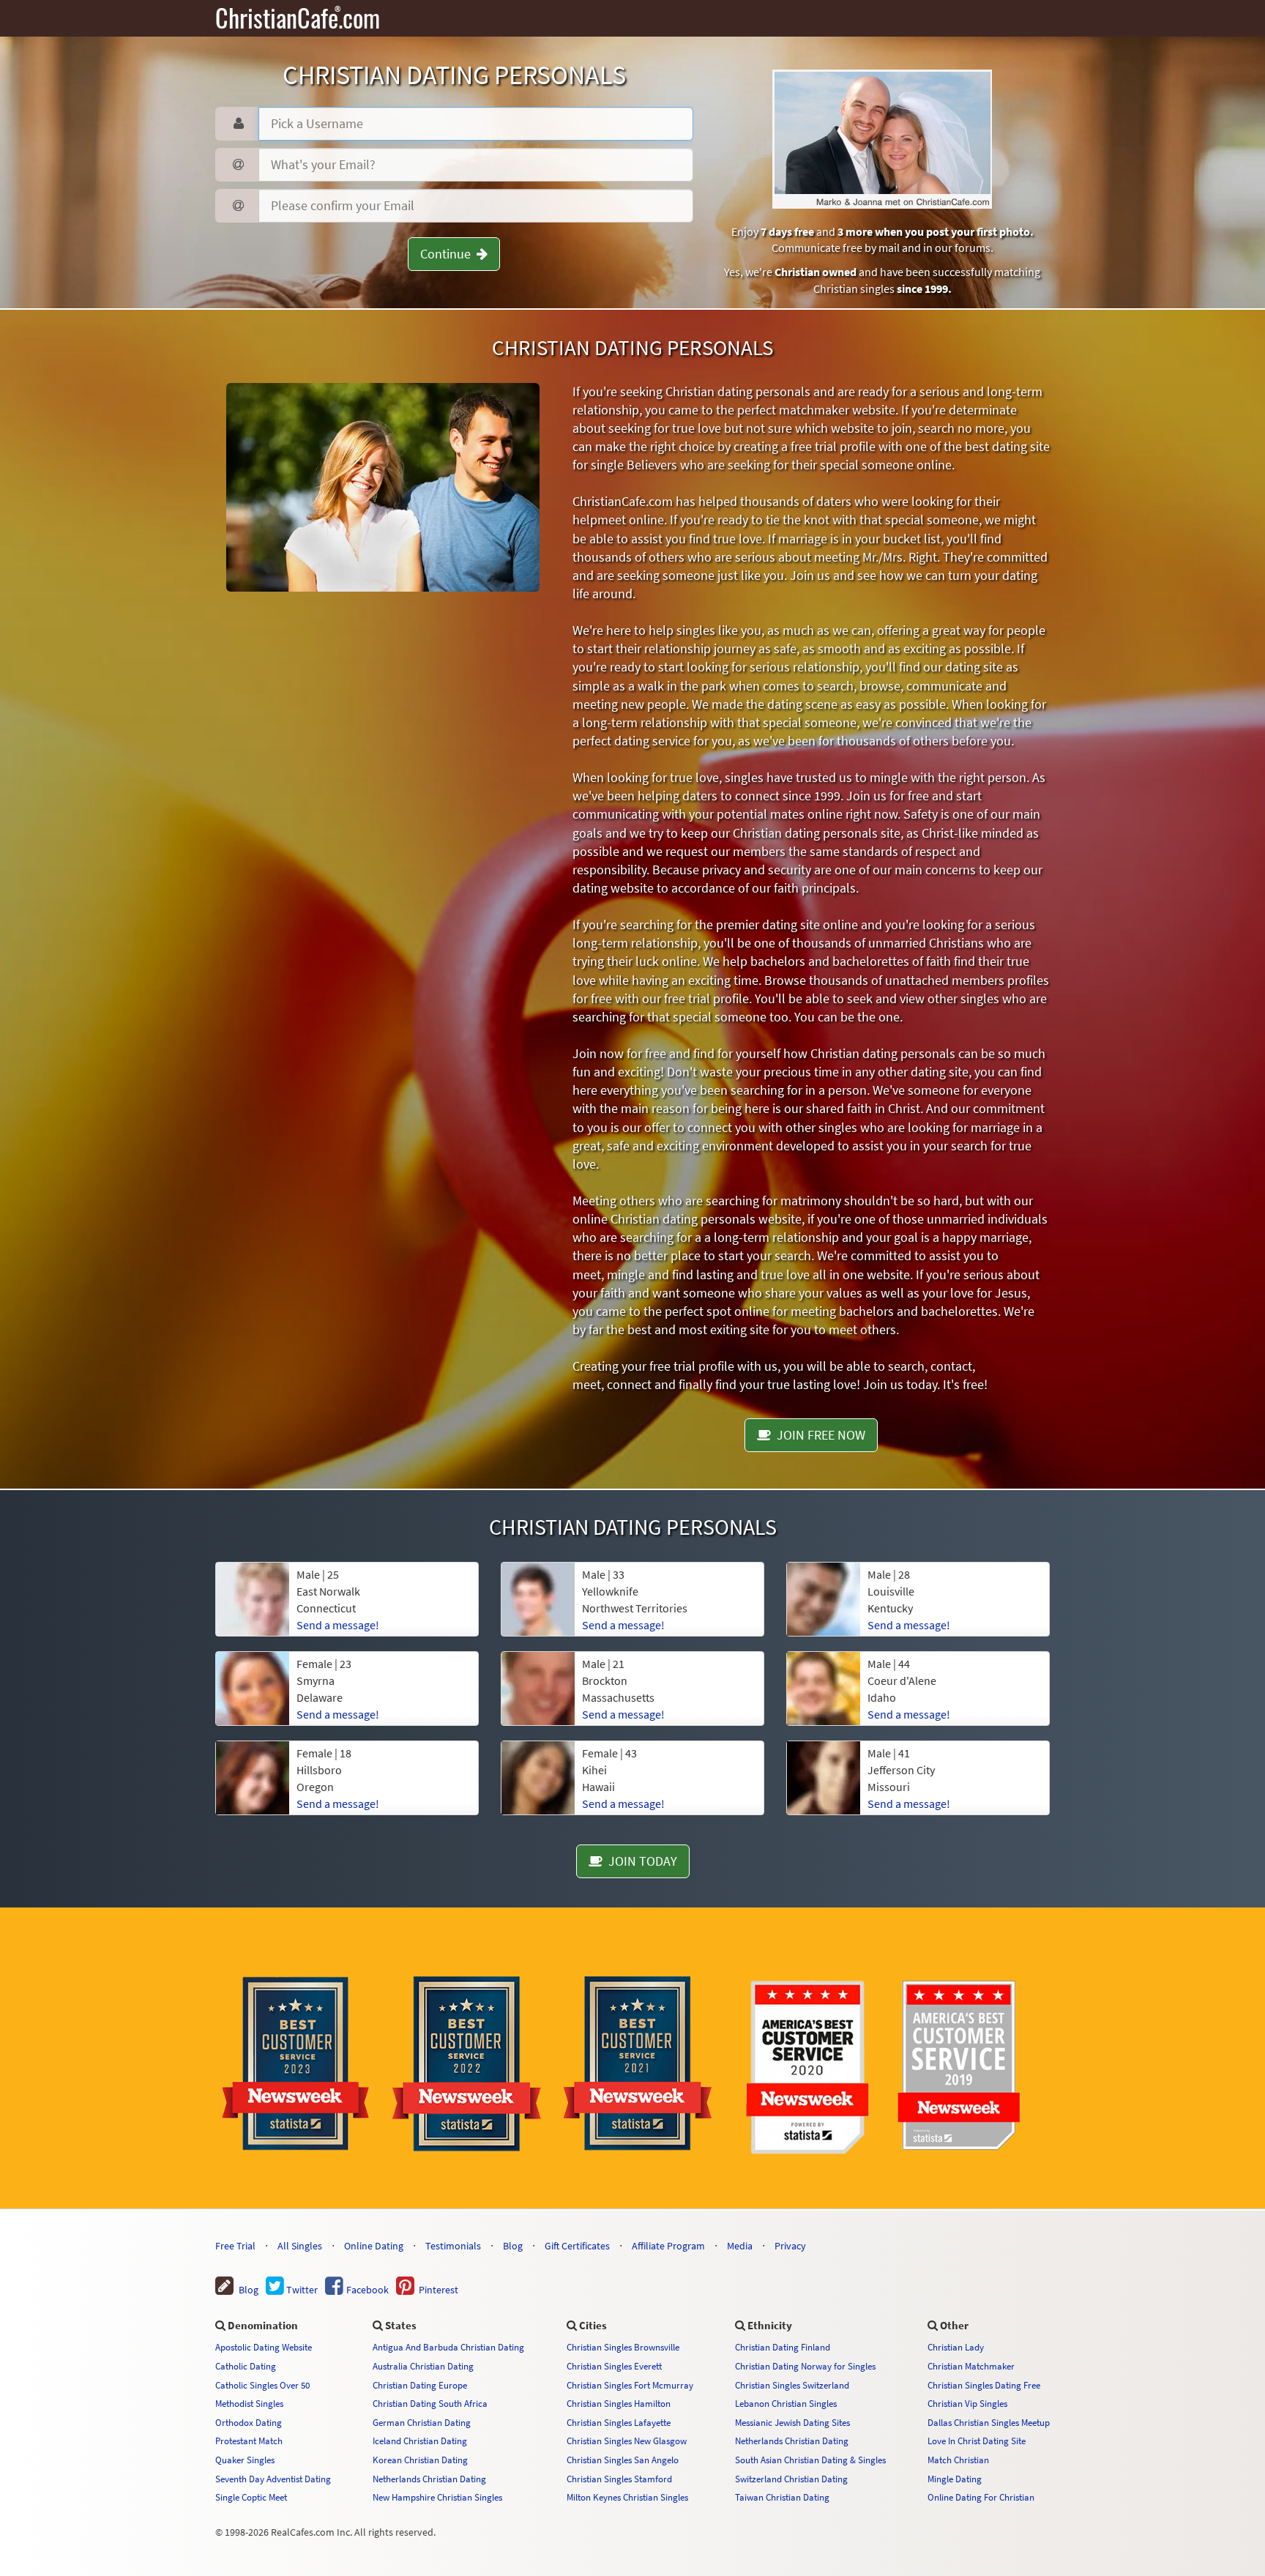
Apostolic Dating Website (264, 2347)
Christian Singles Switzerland (792, 2385)
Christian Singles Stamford (619, 2479)
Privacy (790, 2246)
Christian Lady (956, 2347)
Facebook (366, 2290)
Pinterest (436, 2290)
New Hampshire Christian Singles (437, 2497)
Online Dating (374, 2246)
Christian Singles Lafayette (619, 2422)
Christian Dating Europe (420, 2385)
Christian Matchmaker (971, 2366)
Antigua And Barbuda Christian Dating (448, 2347)
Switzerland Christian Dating (791, 2479)
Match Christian (958, 2460)
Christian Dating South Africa (430, 2403)
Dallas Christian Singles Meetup (989, 2422)
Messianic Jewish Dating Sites (792, 2422)
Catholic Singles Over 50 (262, 2385)
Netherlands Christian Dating (429, 2479)
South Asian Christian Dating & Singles (810, 2460)
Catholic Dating (246, 2366)
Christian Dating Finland (783, 2347)
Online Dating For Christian (981, 2497)
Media (740, 2246)
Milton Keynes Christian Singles (627, 2497)
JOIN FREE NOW (818, 1435)
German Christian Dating (422, 2422)
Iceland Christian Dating (420, 2441)
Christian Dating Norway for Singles (805, 2366)
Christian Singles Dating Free (984, 2385)
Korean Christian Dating (420, 2460)
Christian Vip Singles (967, 2403)
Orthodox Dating (249, 2422)
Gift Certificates (577, 2246)
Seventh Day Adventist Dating (273, 2479)
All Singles (300, 2246)
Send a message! (338, 1625)
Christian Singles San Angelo (623, 2460)
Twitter (301, 2290)
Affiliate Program (668, 2246)
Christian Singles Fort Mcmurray (630, 2385)
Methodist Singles (249, 2403)
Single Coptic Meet (251, 2497)
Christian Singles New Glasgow (627, 2441)
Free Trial (235, 2246)
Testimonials (453, 2246)
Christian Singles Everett (614, 2366)
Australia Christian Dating (423, 2366)
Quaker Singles (245, 2460)
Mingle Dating (955, 2479)
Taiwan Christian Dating (782, 2497)
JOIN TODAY (640, 1861)
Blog (513, 2246)
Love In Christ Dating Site (977, 2441)
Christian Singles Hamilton (619, 2403)
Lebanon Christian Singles (786, 2403)
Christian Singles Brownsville (623, 2347)
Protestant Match (249, 2441)
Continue (448, 254)
